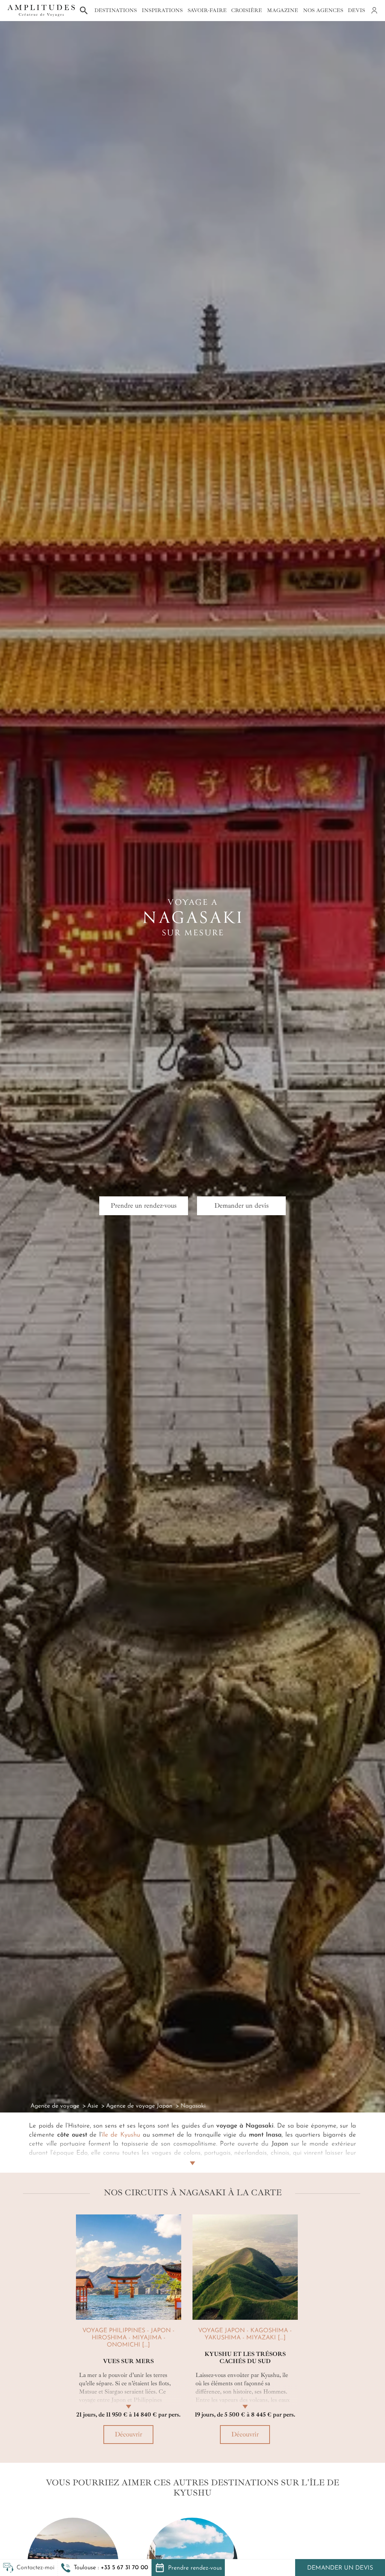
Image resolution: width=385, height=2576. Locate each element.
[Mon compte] (374, 11)
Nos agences (323, 10)
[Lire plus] (192, 2154)
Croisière (247, 10)
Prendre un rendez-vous (144, 1205)
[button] (105, 2568)
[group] (129, 2332)
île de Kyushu (121, 2135)
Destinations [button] (116, 10)
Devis (356, 10)
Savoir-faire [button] (207, 10)
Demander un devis (340, 2568)
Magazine (283, 10)
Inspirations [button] (162, 10)
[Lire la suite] (129, 2398)
